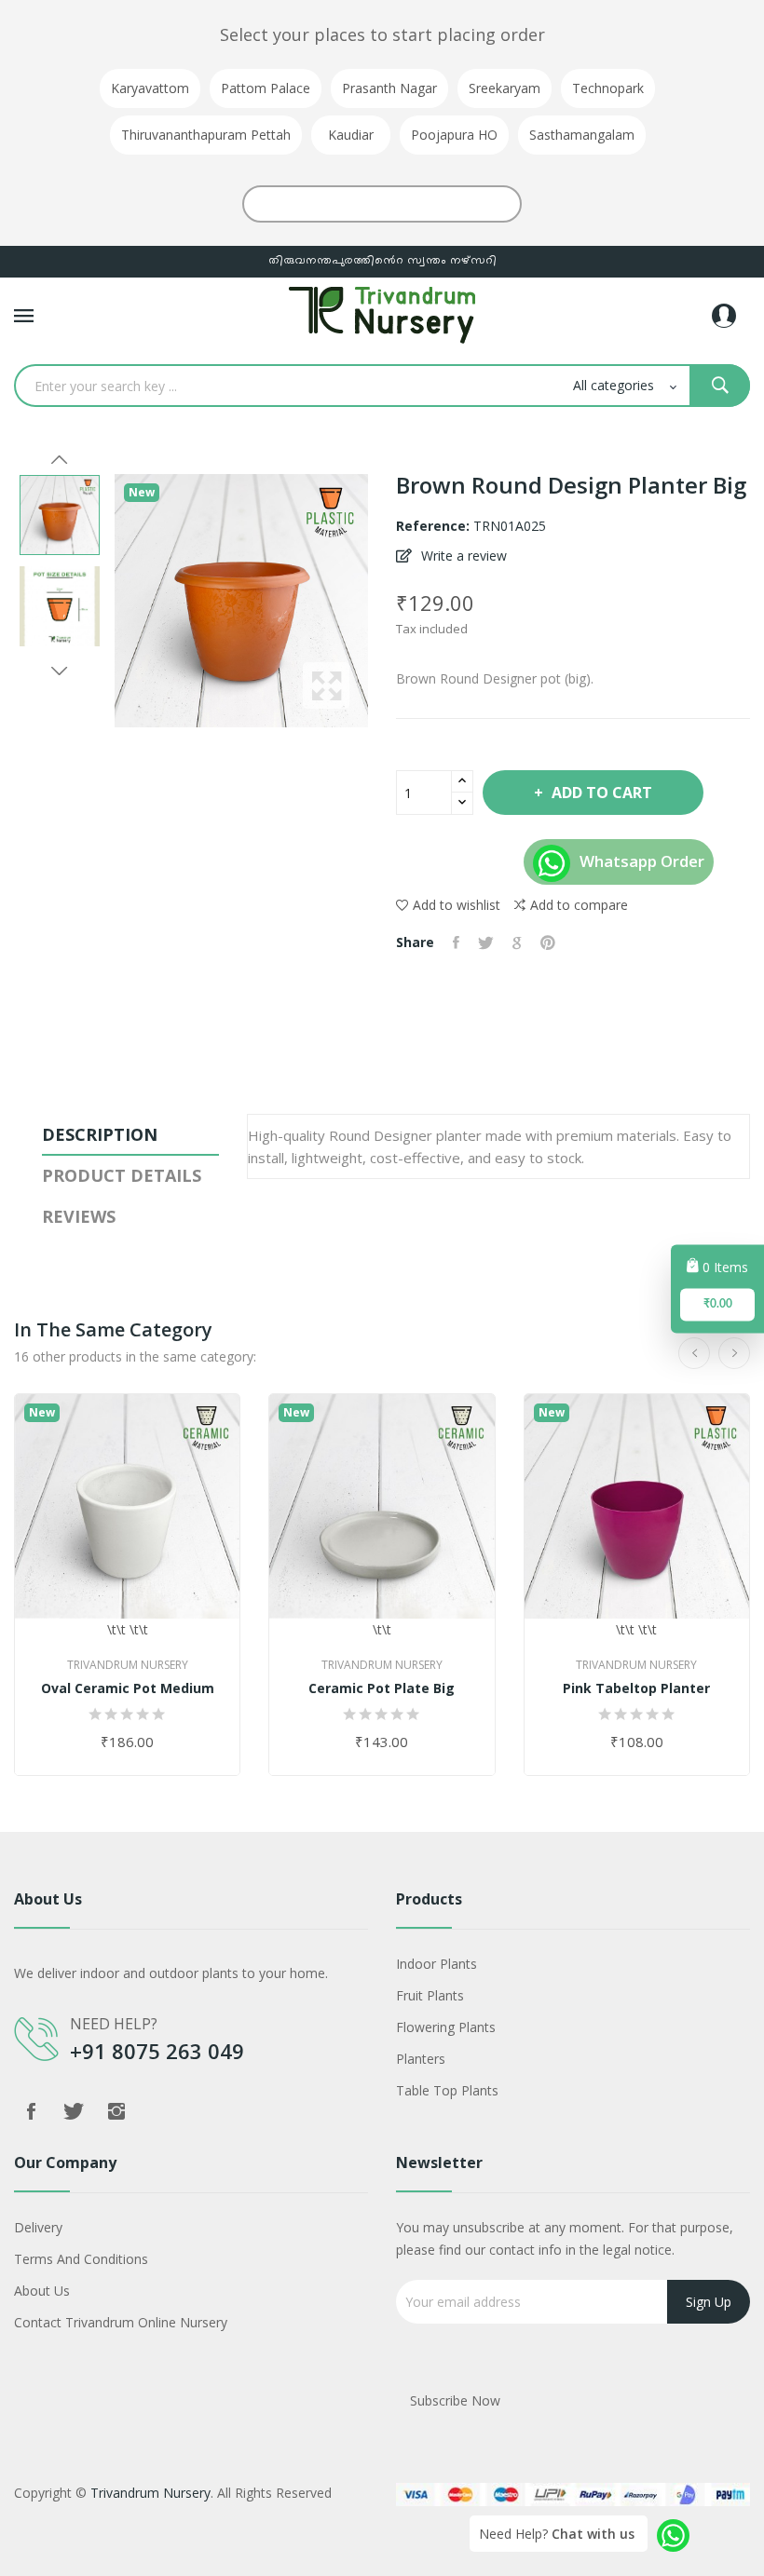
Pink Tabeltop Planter (636, 1688)
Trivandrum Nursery (128, 1665)
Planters (421, 2059)
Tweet (486, 942)
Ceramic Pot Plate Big (382, 1688)
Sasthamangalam (582, 135)
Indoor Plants (437, 1964)
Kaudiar (351, 135)
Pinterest (548, 942)
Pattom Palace (266, 88)
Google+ (517, 942)
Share (456, 942)
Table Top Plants (447, 2090)
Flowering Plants (446, 2027)
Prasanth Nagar (389, 88)
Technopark (608, 88)
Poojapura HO (454, 135)
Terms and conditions (81, 2259)
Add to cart (602, 793)
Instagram (116, 2111)
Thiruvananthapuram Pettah (206, 135)
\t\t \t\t (128, 1629)
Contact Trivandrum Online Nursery (121, 2322)
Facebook (31, 2111)
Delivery (38, 2227)
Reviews (79, 1216)
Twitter (74, 2111)
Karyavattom (150, 88)
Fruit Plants (430, 1995)
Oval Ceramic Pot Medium (128, 1688)
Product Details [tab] (122, 1175)
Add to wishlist (457, 905)
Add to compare (579, 905)
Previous (60, 460)
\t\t (382, 1629)
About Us (42, 2291)
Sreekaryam (505, 88)
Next (60, 671)
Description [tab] (100, 1134)
